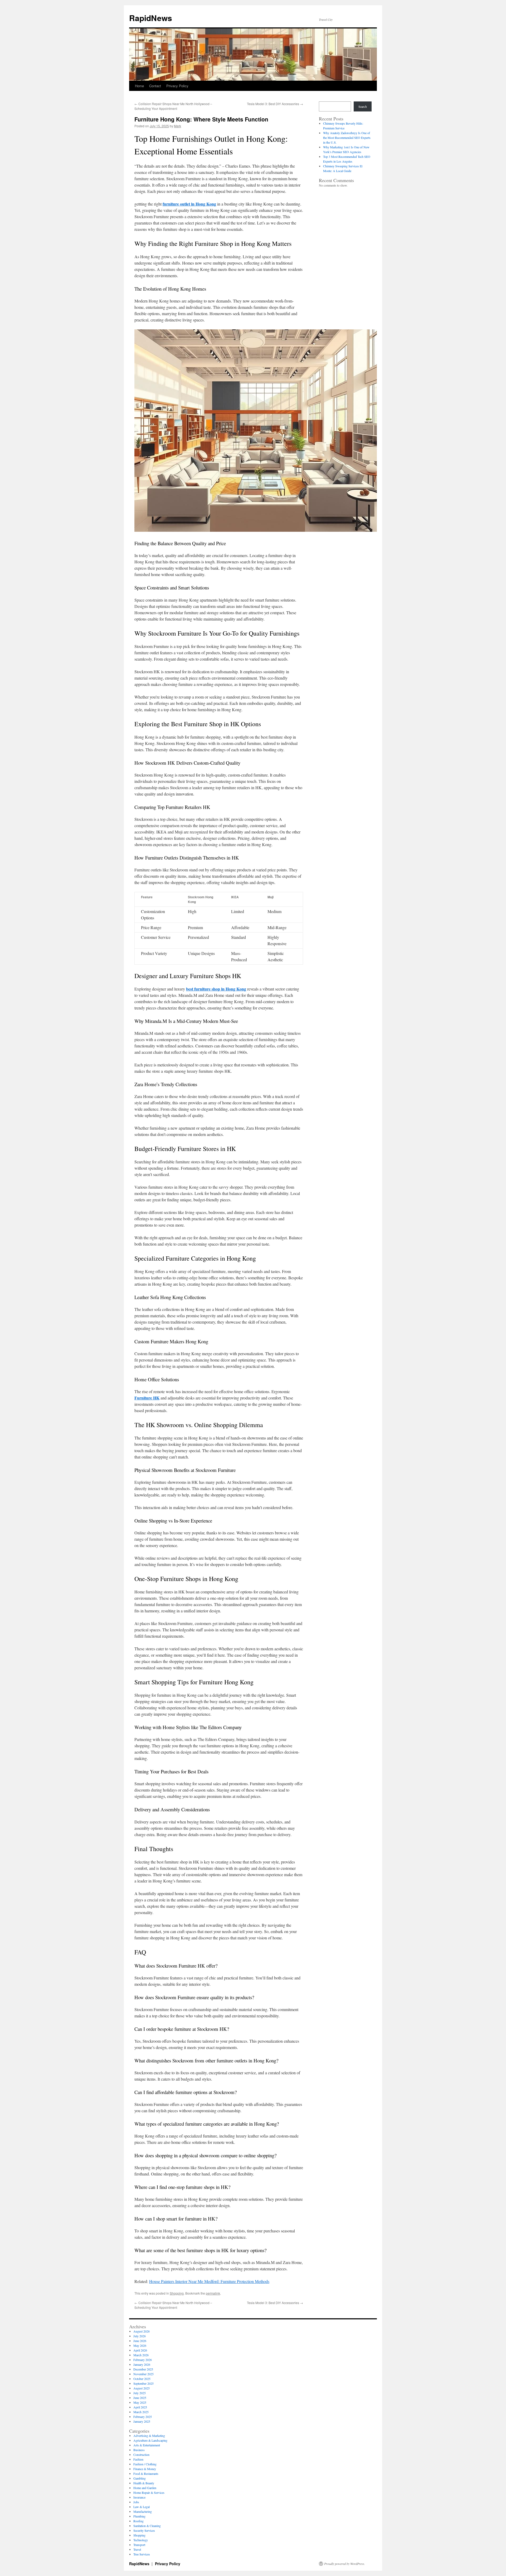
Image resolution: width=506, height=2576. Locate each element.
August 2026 (142, 2331)
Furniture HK (147, 1398)
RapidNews (151, 18)
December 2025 (143, 2369)
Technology (141, 2540)
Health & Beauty (144, 2483)
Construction (141, 2455)
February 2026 (143, 2360)
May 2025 (140, 2402)
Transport (139, 2545)
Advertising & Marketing (149, 2436)
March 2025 (141, 2412)
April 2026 (140, 2350)
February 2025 (143, 2417)
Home (139, 86)
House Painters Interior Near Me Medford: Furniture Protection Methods (209, 2281)
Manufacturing (143, 2511)
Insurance (139, 2497)
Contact (155, 86)
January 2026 (142, 2364)
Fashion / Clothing (145, 2464)
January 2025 (142, 2421)
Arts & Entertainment (147, 2445)
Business (139, 2450)
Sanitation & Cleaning (147, 2526)
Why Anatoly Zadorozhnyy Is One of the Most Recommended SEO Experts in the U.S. (347, 138)
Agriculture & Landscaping (150, 2440)
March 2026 (141, 2355)
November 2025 (143, 2374)
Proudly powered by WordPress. (345, 2564)
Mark (177, 126)
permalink (213, 2293)
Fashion (138, 2459)
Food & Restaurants (146, 2473)
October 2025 (142, 2379)
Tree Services (142, 2554)
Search (363, 106)
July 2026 (140, 2336)
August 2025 (142, 2388)
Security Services (144, 2530)
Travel (137, 2549)
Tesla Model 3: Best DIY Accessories (275, 104)
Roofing (138, 2521)
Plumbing (139, 2516)
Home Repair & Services (149, 2492)
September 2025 (143, 2383)
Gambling (140, 2478)
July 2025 (140, 2393)
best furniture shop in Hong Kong (216, 989)
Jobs (136, 2502)
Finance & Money (145, 2469)
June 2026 (140, 2341)
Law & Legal (142, 2507)
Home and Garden (145, 2488)
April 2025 (140, 2407)
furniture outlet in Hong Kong (189, 204)
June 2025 (140, 2398)
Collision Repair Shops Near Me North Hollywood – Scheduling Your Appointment (173, 106)
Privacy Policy (177, 86)
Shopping (177, 2293)
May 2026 (140, 2345)
